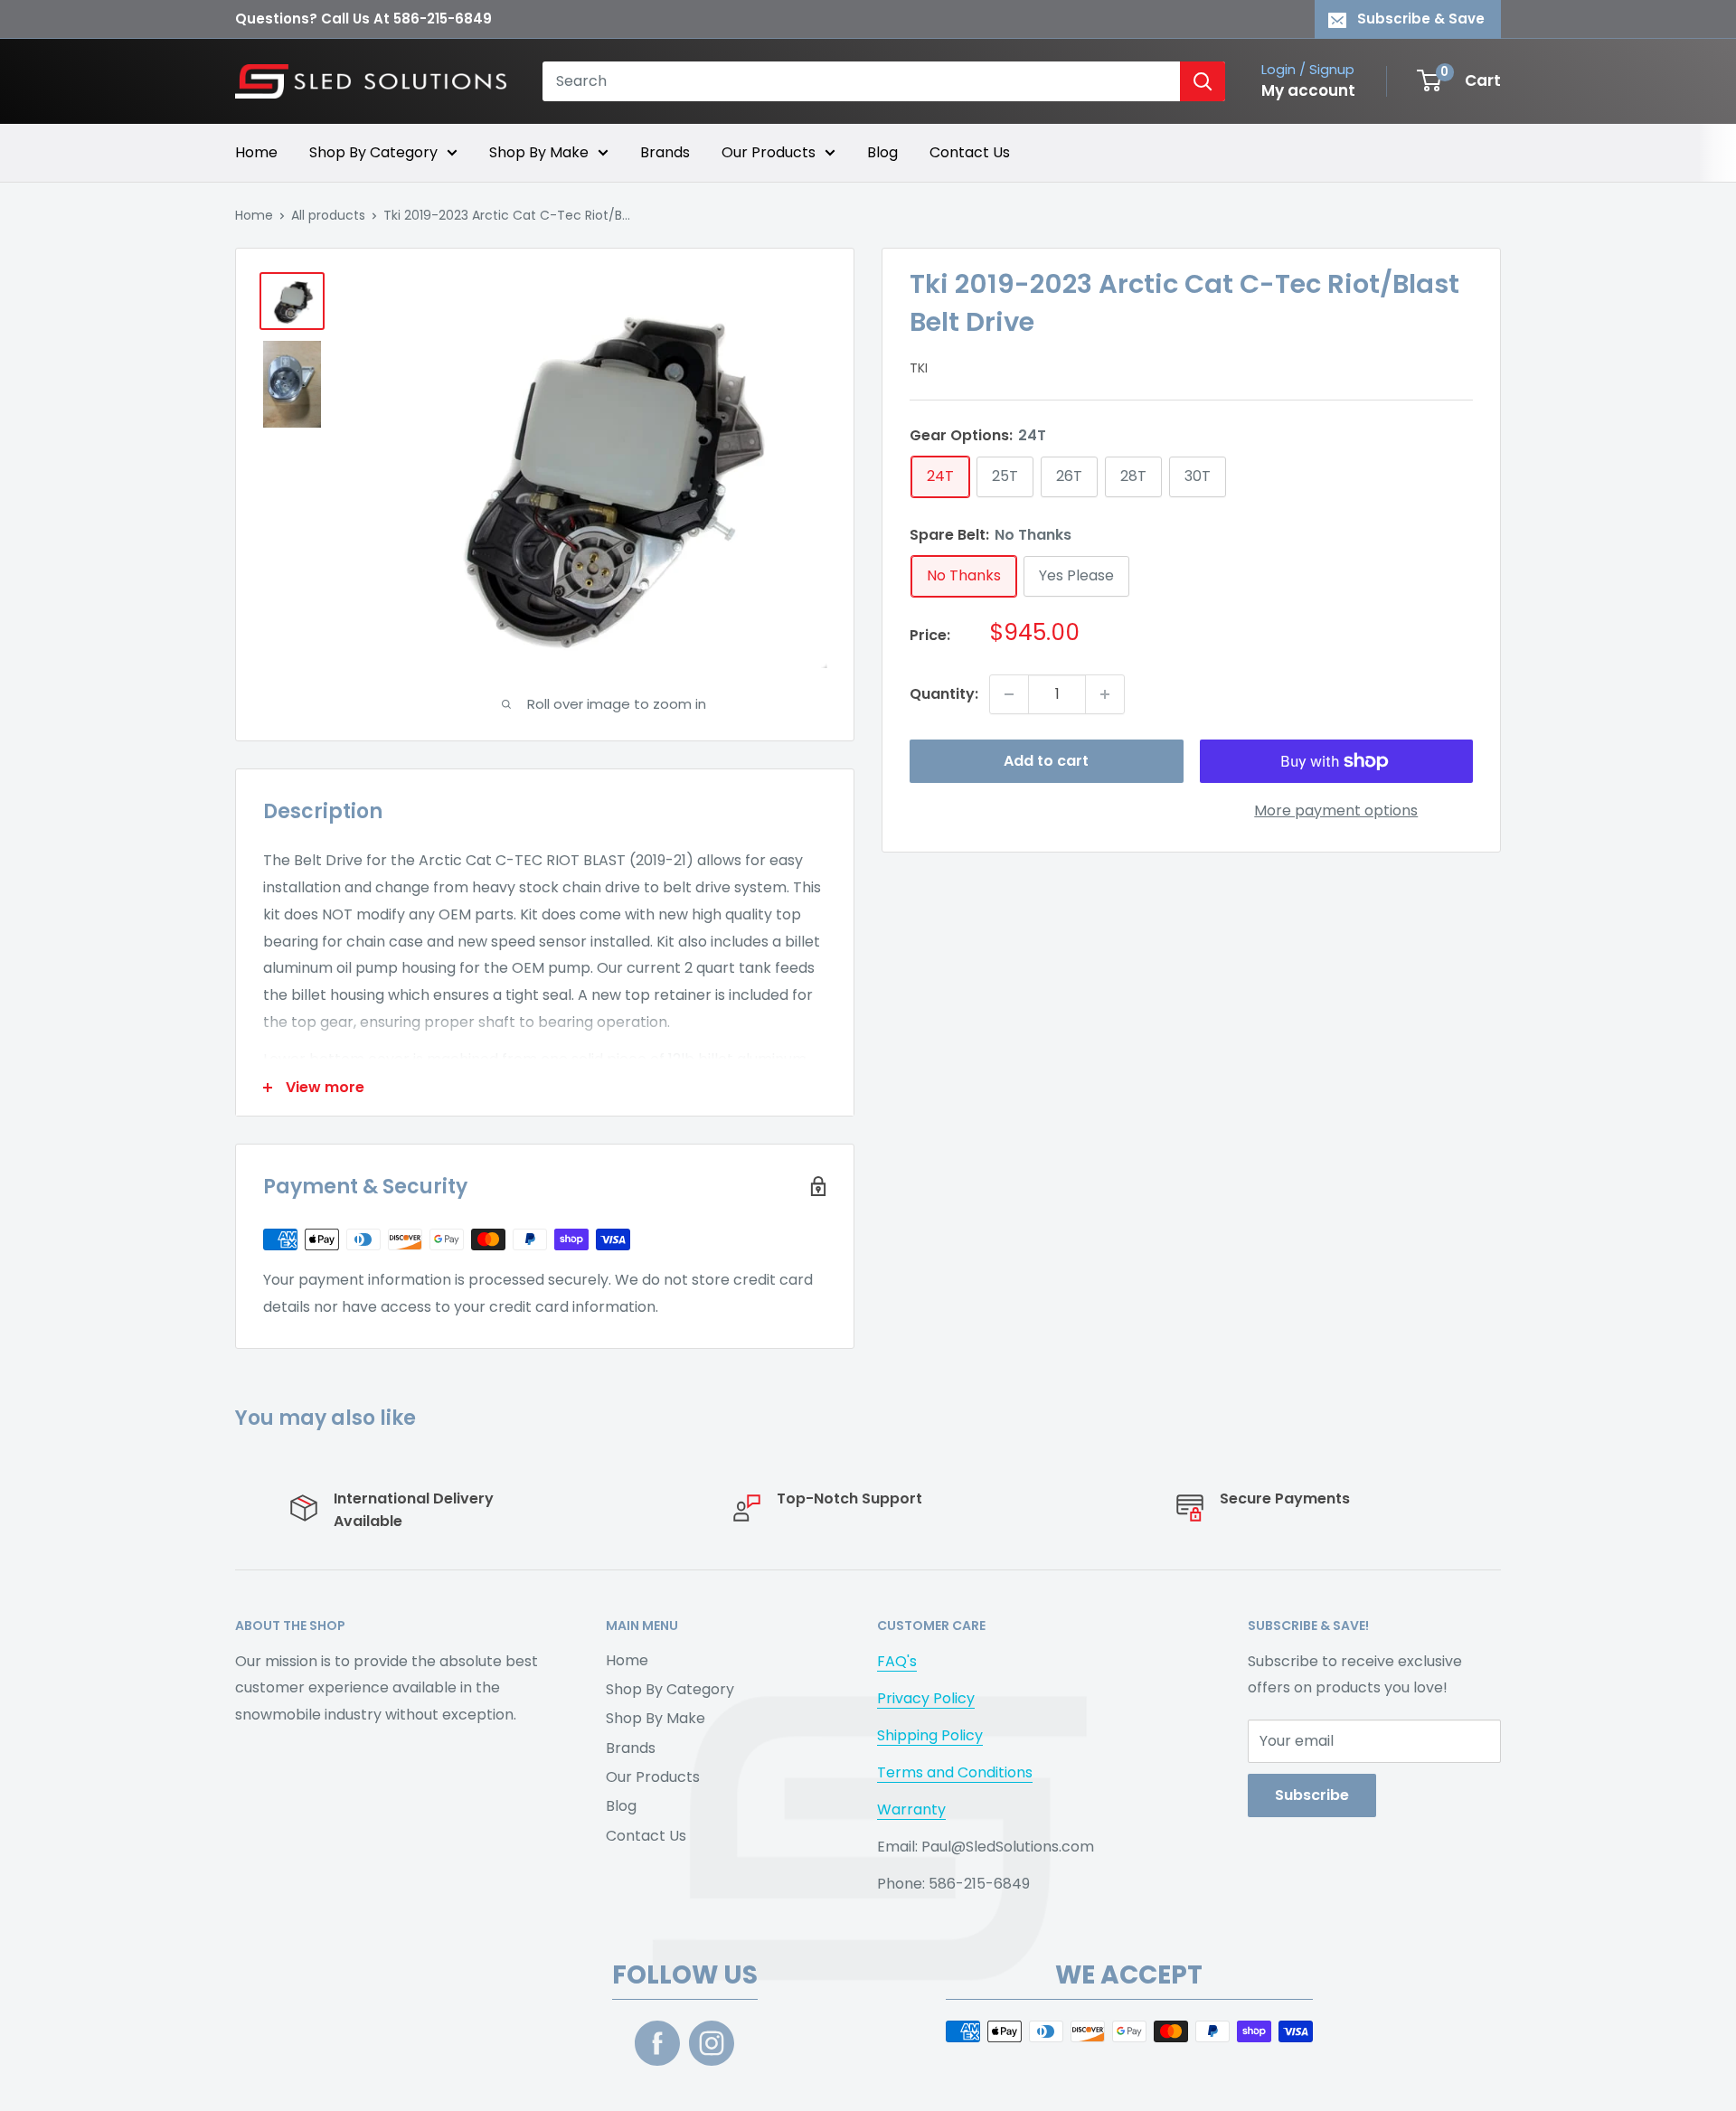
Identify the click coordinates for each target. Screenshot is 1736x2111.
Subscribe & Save (1421, 19)
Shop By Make (539, 152)
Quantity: (944, 694)
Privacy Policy (926, 1698)
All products (328, 215)
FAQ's (897, 1661)
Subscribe (1312, 1795)
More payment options (1336, 810)
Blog (882, 152)
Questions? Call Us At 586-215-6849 (363, 19)
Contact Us (970, 152)
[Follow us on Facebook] (657, 2043)
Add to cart (1046, 761)
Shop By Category (373, 152)
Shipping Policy (930, 1735)
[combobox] (861, 81)
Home (256, 152)
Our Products (769, 152)
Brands (665, 152)
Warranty (911, 1809)
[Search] (1203, 81)
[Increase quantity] (1105, 694)
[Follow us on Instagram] (712, 2043)
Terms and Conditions (955, 1772)
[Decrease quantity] (1009, 694)
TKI (919, 368)
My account (1308, 90)
